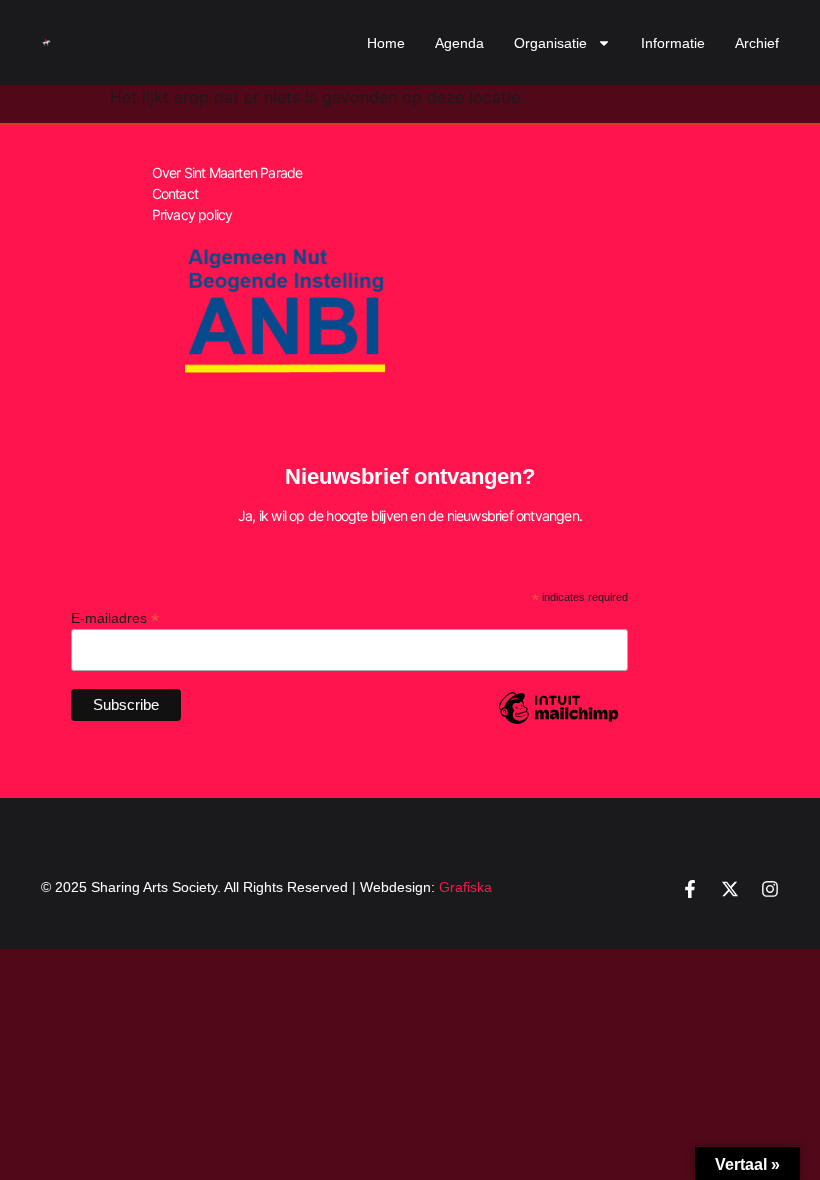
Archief (757, 43)
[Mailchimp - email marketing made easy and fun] (558, 723)
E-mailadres (115, 617)
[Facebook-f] (690, 889)
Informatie (673, 43)
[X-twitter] (730, 889)
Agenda (459, 43)
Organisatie (550, 43)
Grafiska (465, 887)
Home (386, 43)
